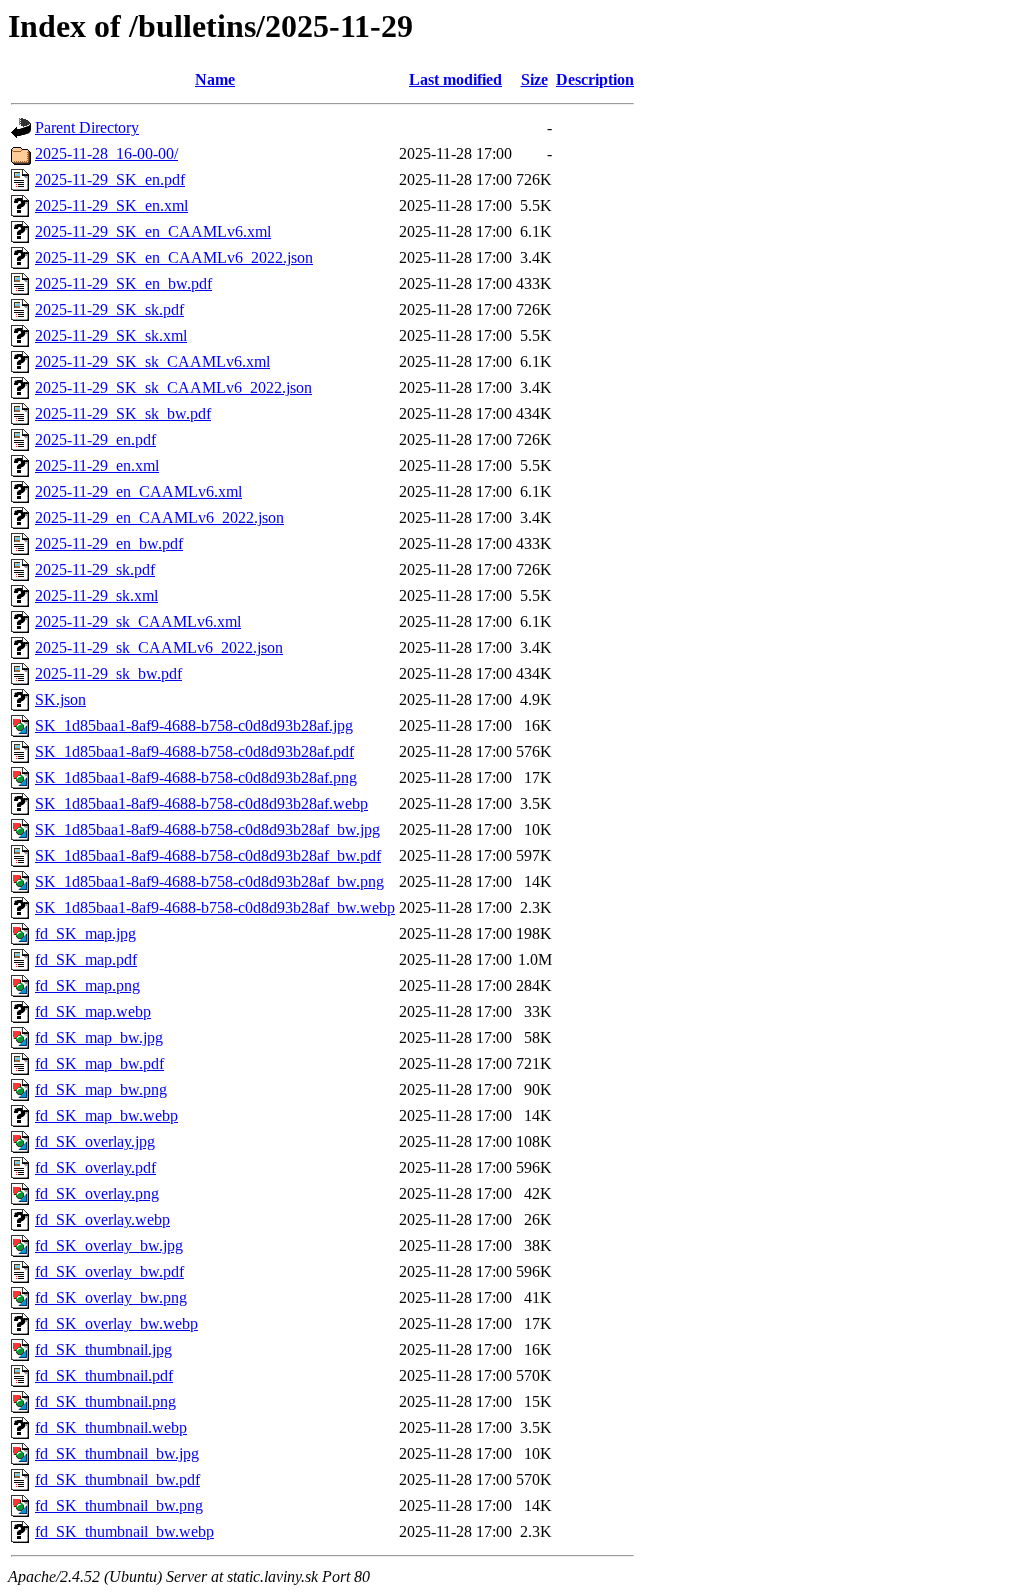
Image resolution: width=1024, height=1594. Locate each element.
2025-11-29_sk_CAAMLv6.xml (138, 621)
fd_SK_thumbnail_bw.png (119, 1505)
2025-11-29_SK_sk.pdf (109, 309)
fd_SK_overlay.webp (102, 1219)
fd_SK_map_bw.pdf (99, 1063)
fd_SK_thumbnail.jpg (103, 1349)
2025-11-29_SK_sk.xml (111, 335)
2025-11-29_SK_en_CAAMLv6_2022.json (174, 257)
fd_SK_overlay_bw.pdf (109, 1271)
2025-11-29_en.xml (97, 465)
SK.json (60, 699)
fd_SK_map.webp (93, 1011)
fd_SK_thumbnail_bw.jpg (117, 1453)
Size (534, 79)
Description (595, 79)
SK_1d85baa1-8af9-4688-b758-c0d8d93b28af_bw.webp (215, 907)
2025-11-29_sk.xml (96, 595)
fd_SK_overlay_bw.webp (116, 1323)
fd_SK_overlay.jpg (95, 1141)
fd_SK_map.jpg (85, 933)
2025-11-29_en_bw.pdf (109, 543)
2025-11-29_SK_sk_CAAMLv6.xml (152, 361)
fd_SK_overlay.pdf (95, 1167)
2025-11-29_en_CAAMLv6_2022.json (159, 517)
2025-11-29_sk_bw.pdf (108, 673)
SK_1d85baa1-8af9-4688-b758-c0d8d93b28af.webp (201, 803)
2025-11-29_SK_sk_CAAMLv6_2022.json (173, 387)
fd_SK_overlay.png (97, 1193)
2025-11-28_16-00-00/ (106, 153)
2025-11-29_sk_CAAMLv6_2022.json (159, 647)
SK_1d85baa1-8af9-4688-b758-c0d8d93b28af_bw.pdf (208, 855)
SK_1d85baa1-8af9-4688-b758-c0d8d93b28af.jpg (194, 725)
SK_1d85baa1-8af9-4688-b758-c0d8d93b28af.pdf (194, 751)
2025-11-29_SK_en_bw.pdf (123, 283)
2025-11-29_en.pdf (95, 439)
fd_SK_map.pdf (86, 959)
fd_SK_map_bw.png (101, 1089)
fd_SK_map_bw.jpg (99, 1037)
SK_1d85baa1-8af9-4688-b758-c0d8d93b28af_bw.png (209, 881)
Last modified (455, 79)
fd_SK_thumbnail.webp (111, 1427)
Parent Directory (87, 127)
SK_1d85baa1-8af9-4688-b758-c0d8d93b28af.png (196, 777)
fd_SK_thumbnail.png (105, 1401)
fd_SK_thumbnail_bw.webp (124, 1531)
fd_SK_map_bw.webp (106, 1115)
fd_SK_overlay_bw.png (111, 1297)
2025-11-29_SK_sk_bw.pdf (123, 413)
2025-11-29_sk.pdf (95, 569)
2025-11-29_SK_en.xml (111, 205)
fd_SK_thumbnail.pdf (104, 1375)
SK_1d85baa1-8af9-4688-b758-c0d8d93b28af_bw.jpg (207, 829)
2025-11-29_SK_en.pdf (110, 179)
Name (215, 79)
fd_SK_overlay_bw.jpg (109, 1245)
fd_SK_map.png (87, 985)
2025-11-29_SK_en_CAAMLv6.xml (153, 231)
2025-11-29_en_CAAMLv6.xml (138, 491)
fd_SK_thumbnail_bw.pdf (117, 1479)
